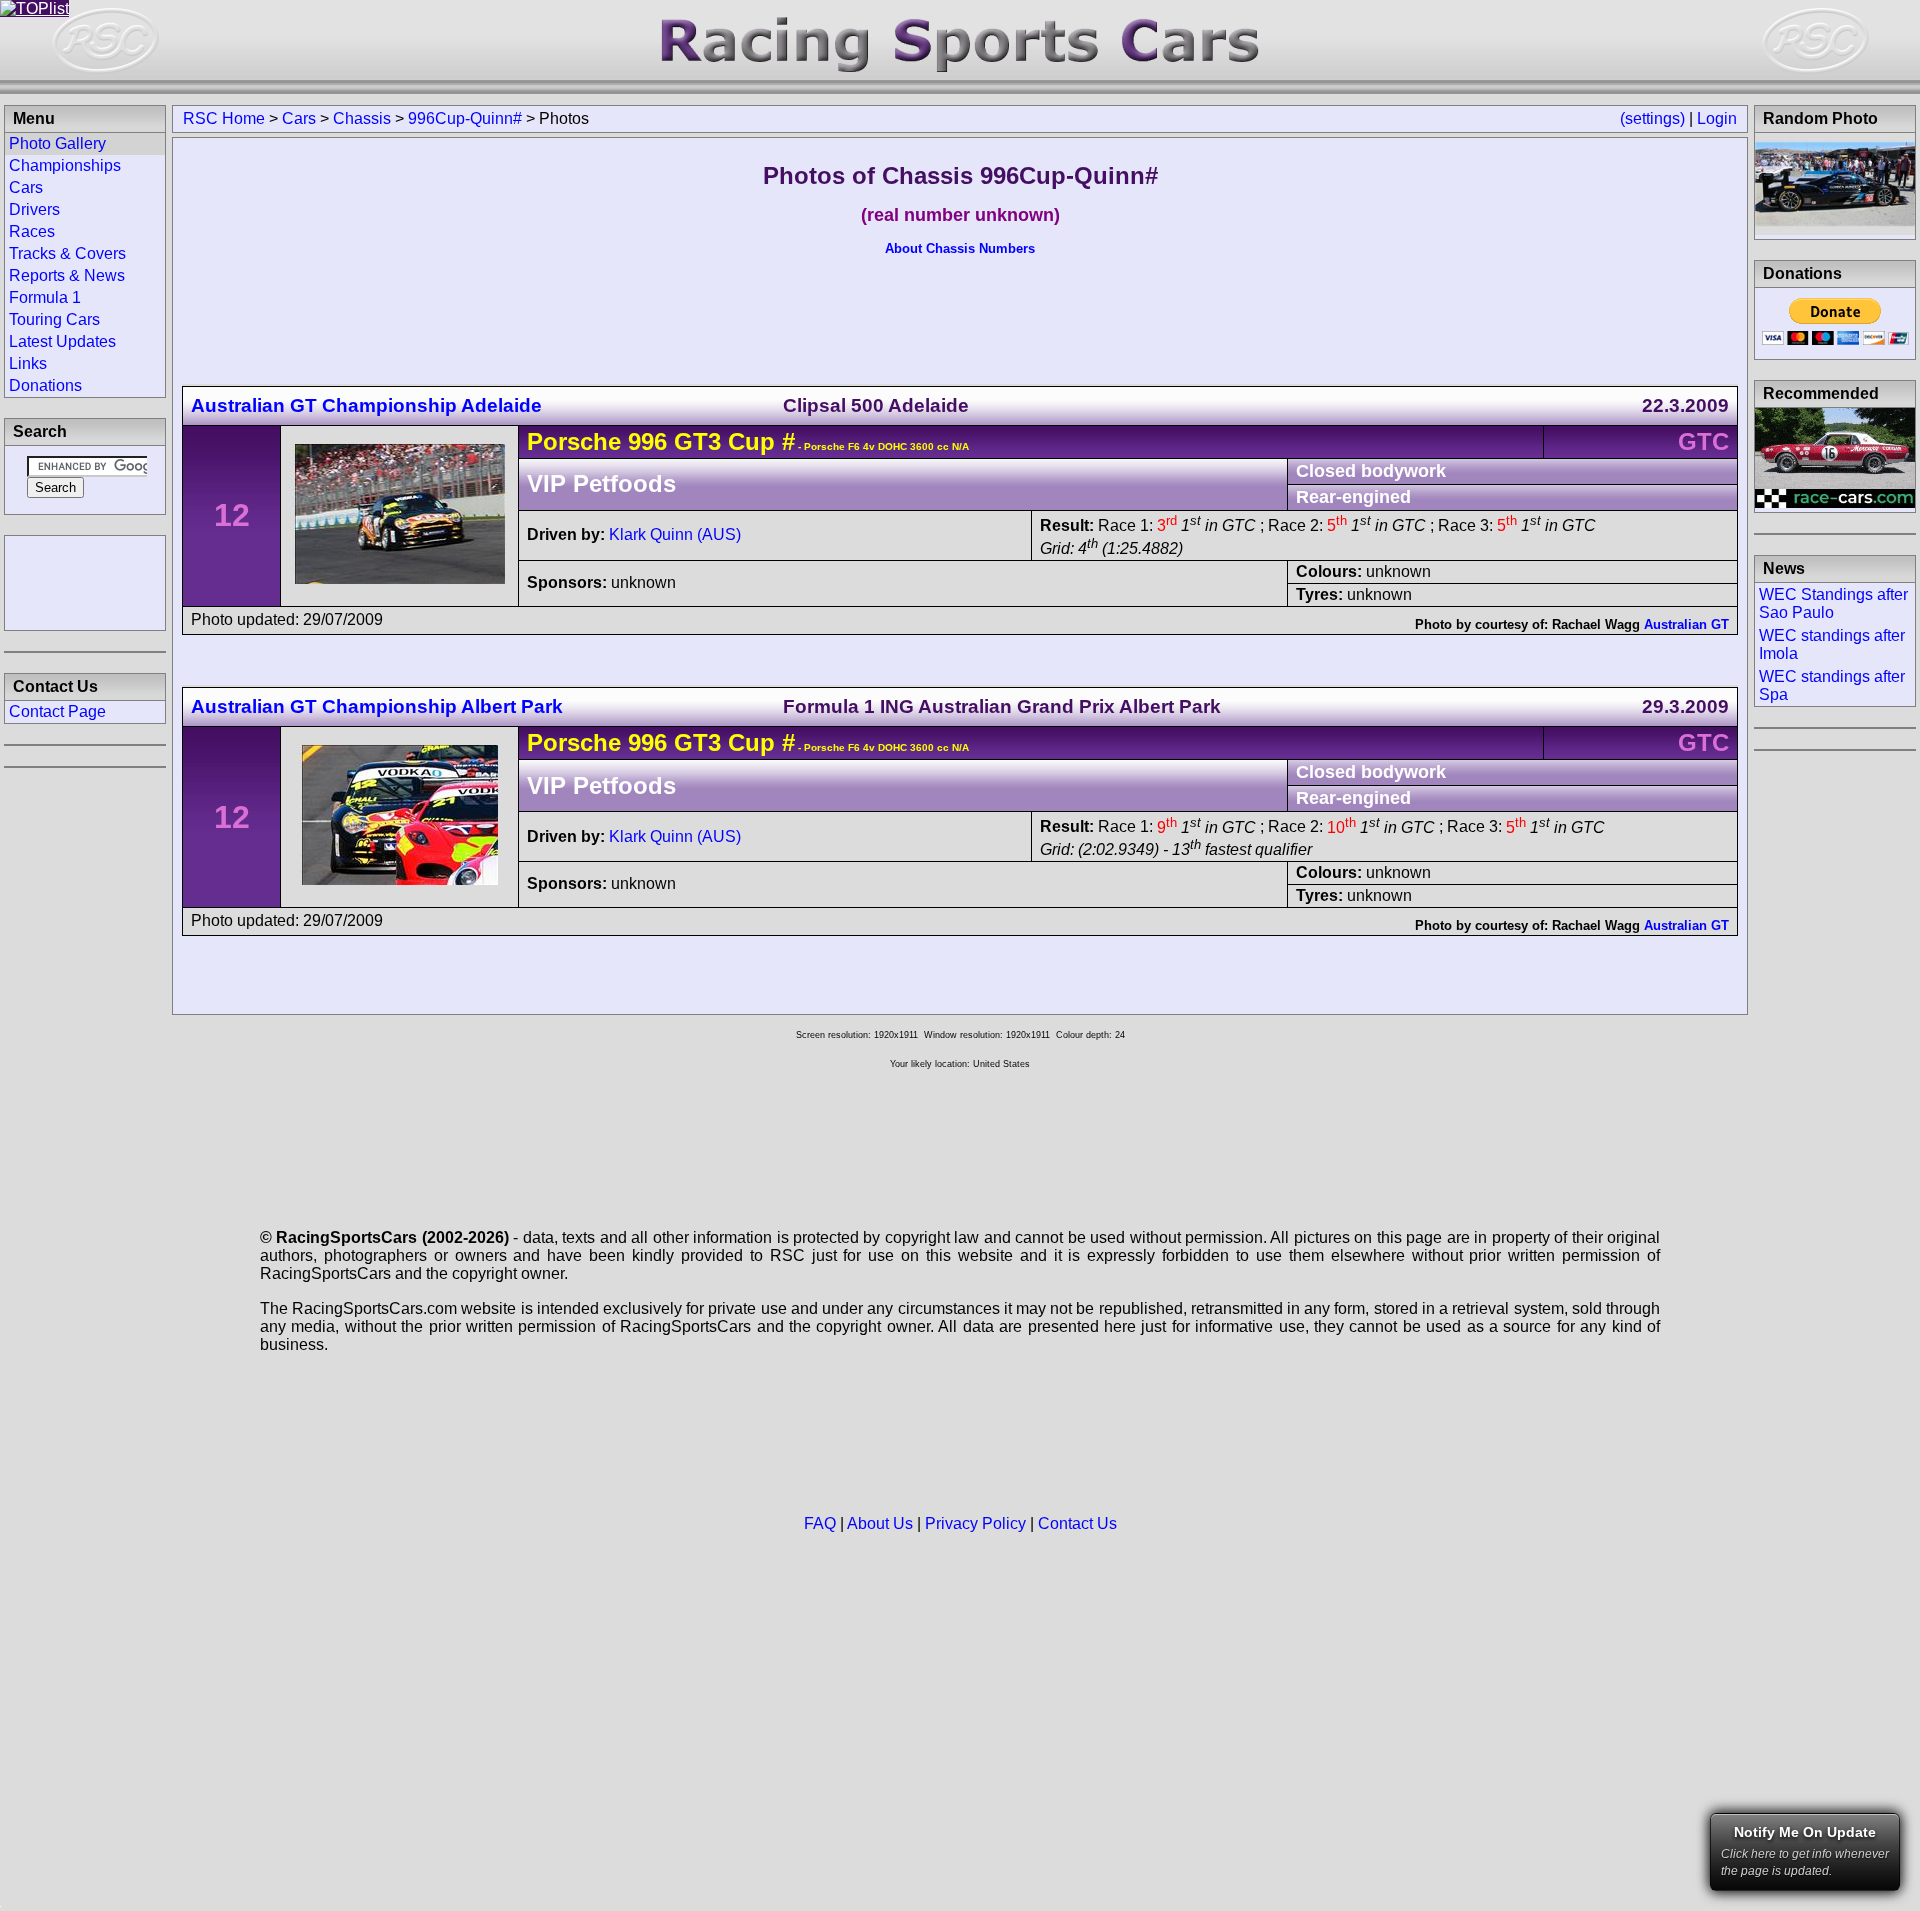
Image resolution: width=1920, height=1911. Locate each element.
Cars (299, 118)
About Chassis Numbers (960, 248)
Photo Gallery (57, 143)
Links (28, 363)
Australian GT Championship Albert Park (377, 706)
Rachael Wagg (1596, 624)
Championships (65, 165)
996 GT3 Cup (701, 441)
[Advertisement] (85, 581)
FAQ (820, 1523)
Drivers (34, 209)
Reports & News (67, 275)
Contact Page (57, 711)
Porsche (574, 441)
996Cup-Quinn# (465, 118)
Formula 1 (45, 297)
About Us (880, 1523)
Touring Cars (54, 319)
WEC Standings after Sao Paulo (1833, 603)
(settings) (1652, 118)
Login (1717, 118)
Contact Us (1077, 1523)
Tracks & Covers (67, 253)
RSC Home (224, 118)
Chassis (362, 118)
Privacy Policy (975, 1523)
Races (32, 231)
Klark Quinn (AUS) (675, 534)
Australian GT (1686, 624)
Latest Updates (62, 341)
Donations (45, 385)
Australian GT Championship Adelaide (366, 405)
